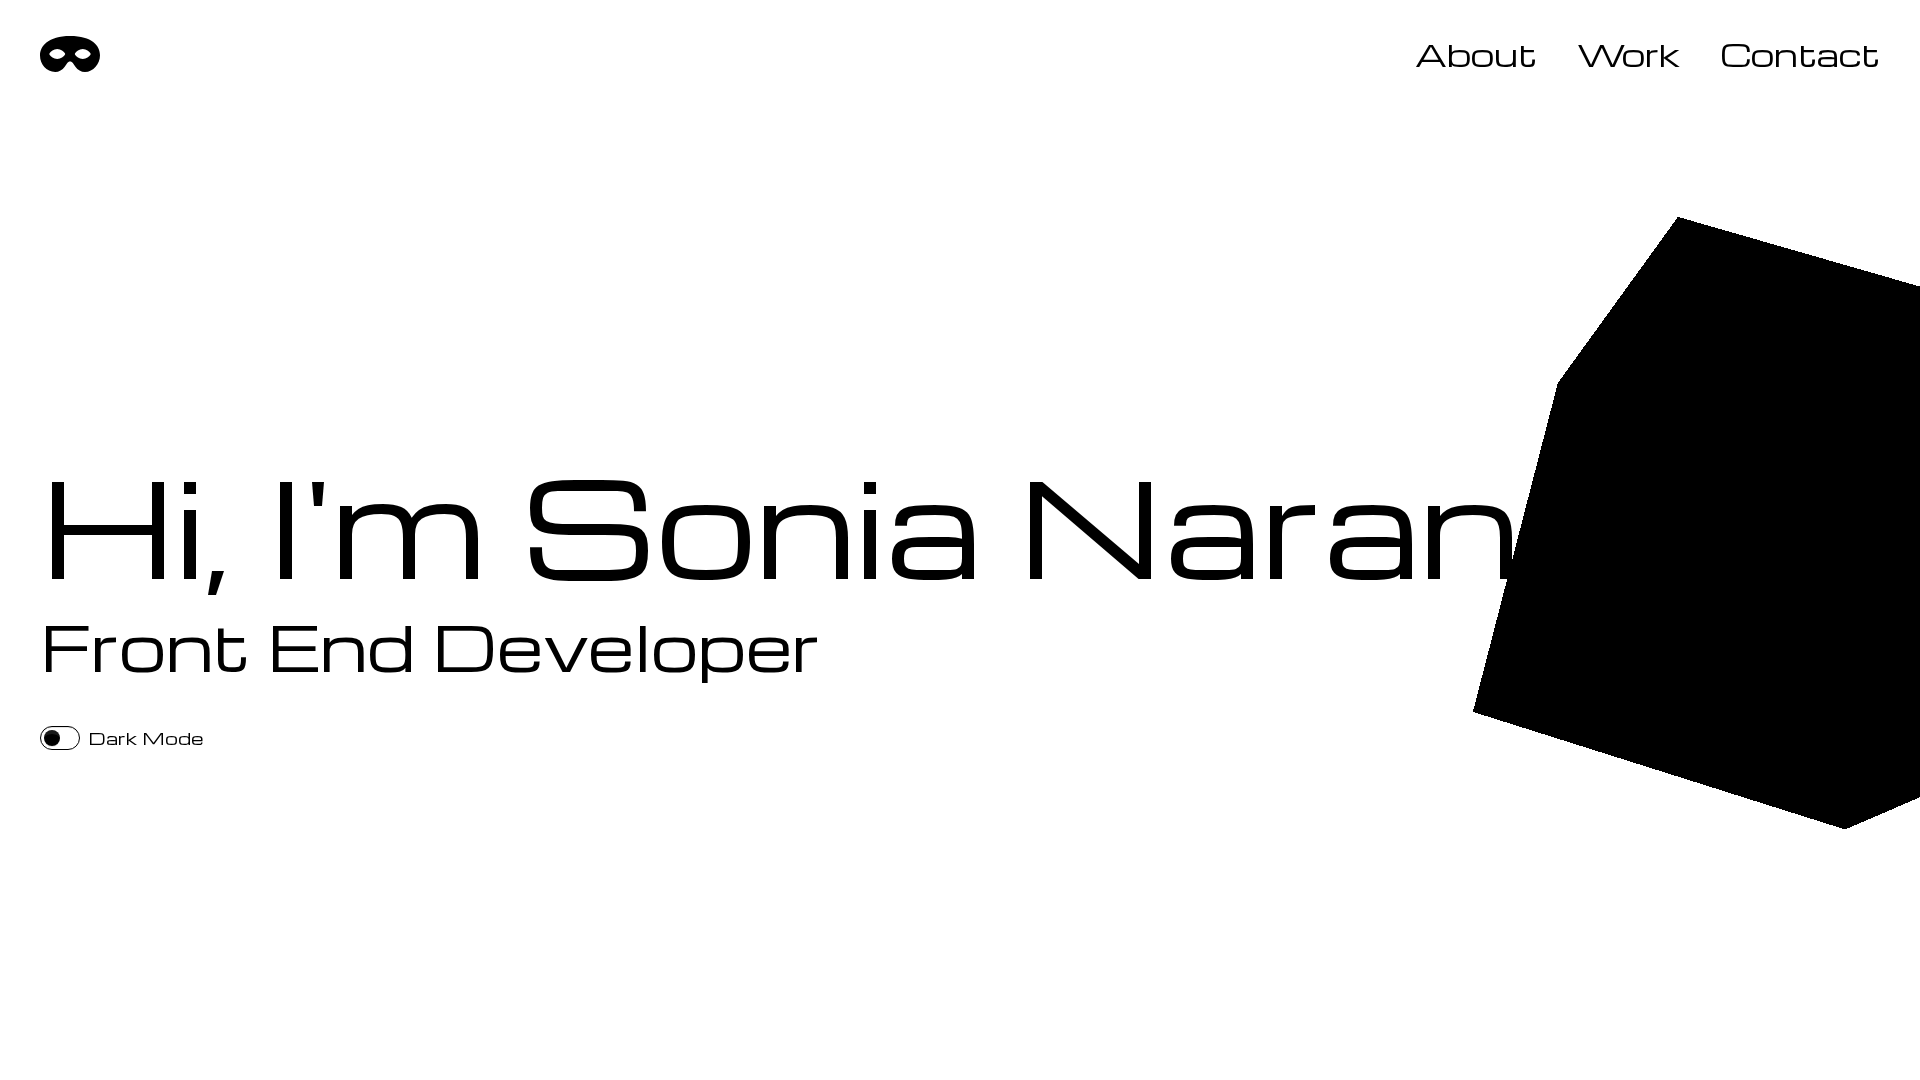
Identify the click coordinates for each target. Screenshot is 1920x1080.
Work (1628, 54)
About (1476, 54)
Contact (1800, 54)
